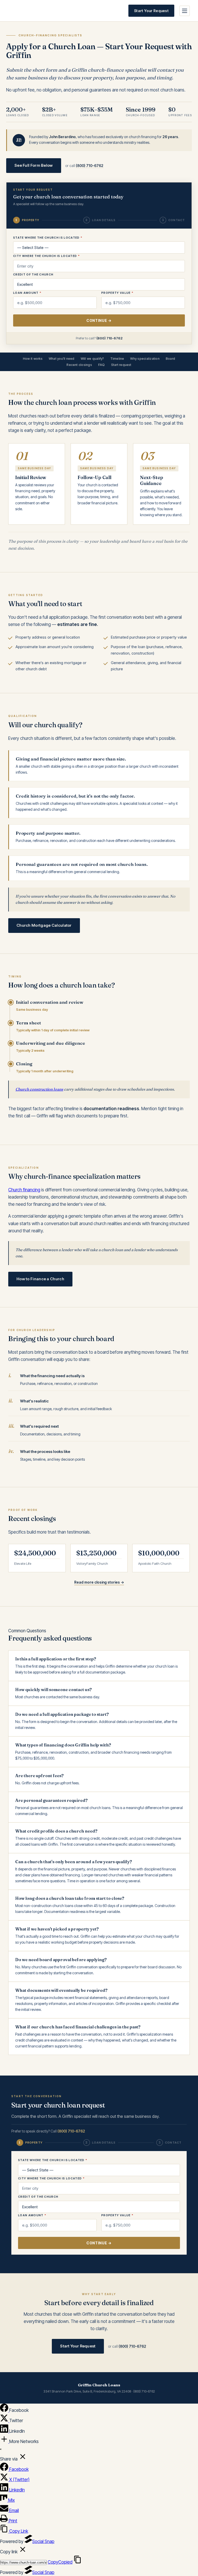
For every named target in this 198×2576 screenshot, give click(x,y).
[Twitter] (5, 2421)
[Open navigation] (185, 11)
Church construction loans (39, 1089)
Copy (60, 2562)
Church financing (24, 1190)
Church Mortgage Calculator (44, 925)
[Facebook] (5, 2410)
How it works (33, 359)
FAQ (102, 365)
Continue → (99, 320)
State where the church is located (48, 238)
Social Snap (43, 2541)
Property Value (117, 293)
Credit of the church (33, 274)
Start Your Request (151, 11)
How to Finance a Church (40, 1279)
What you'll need (62, 359)
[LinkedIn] (5, 2431)
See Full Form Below (34, 165)
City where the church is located (46, 256)
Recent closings (79, 365)
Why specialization (145, 359)
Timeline (117, 359)
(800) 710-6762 (90, 166)
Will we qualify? (92, 359)
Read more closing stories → (99, 1582)
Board (170, 359)
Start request (121, 365)
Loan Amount (27, 293)
